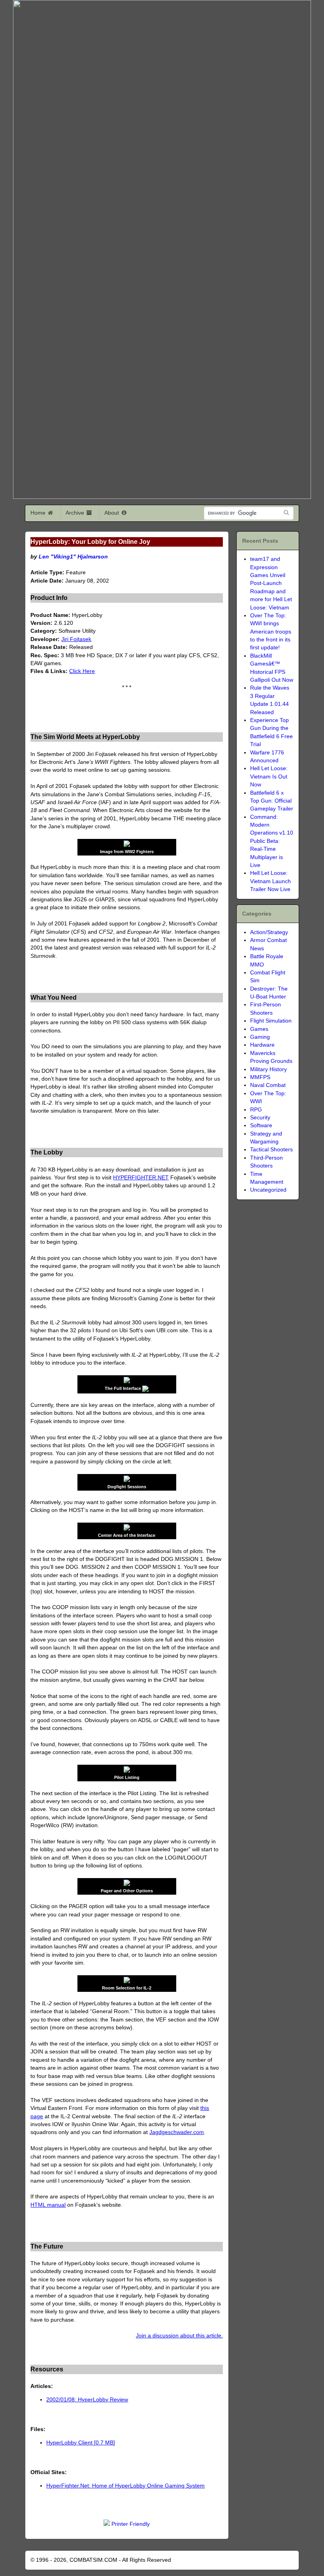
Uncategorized (268, 1190)
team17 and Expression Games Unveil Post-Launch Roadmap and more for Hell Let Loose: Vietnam (271, 583)
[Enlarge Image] (145, 1388)
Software (261, 1125)
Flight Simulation (271, 1021)
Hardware (262, 1045)
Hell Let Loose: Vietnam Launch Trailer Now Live (270, 881)
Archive (76, 513)
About (112, 513)
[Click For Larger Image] (127, 1381)
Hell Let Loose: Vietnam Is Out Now (269, 777)
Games (259, 1029)
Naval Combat (268, 1085)
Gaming (260, 1037)
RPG (256, 1110)
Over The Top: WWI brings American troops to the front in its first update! (271, 632)
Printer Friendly (131, 2524)
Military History (268, 1069)
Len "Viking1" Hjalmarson (73, 557)
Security (260, 1118)
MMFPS (260, 1077)
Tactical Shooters (271, 1150)
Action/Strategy (269, 932)
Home (39, 513)
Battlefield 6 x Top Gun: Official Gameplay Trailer (272, 801)
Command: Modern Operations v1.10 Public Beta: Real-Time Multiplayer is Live (272, 841)
